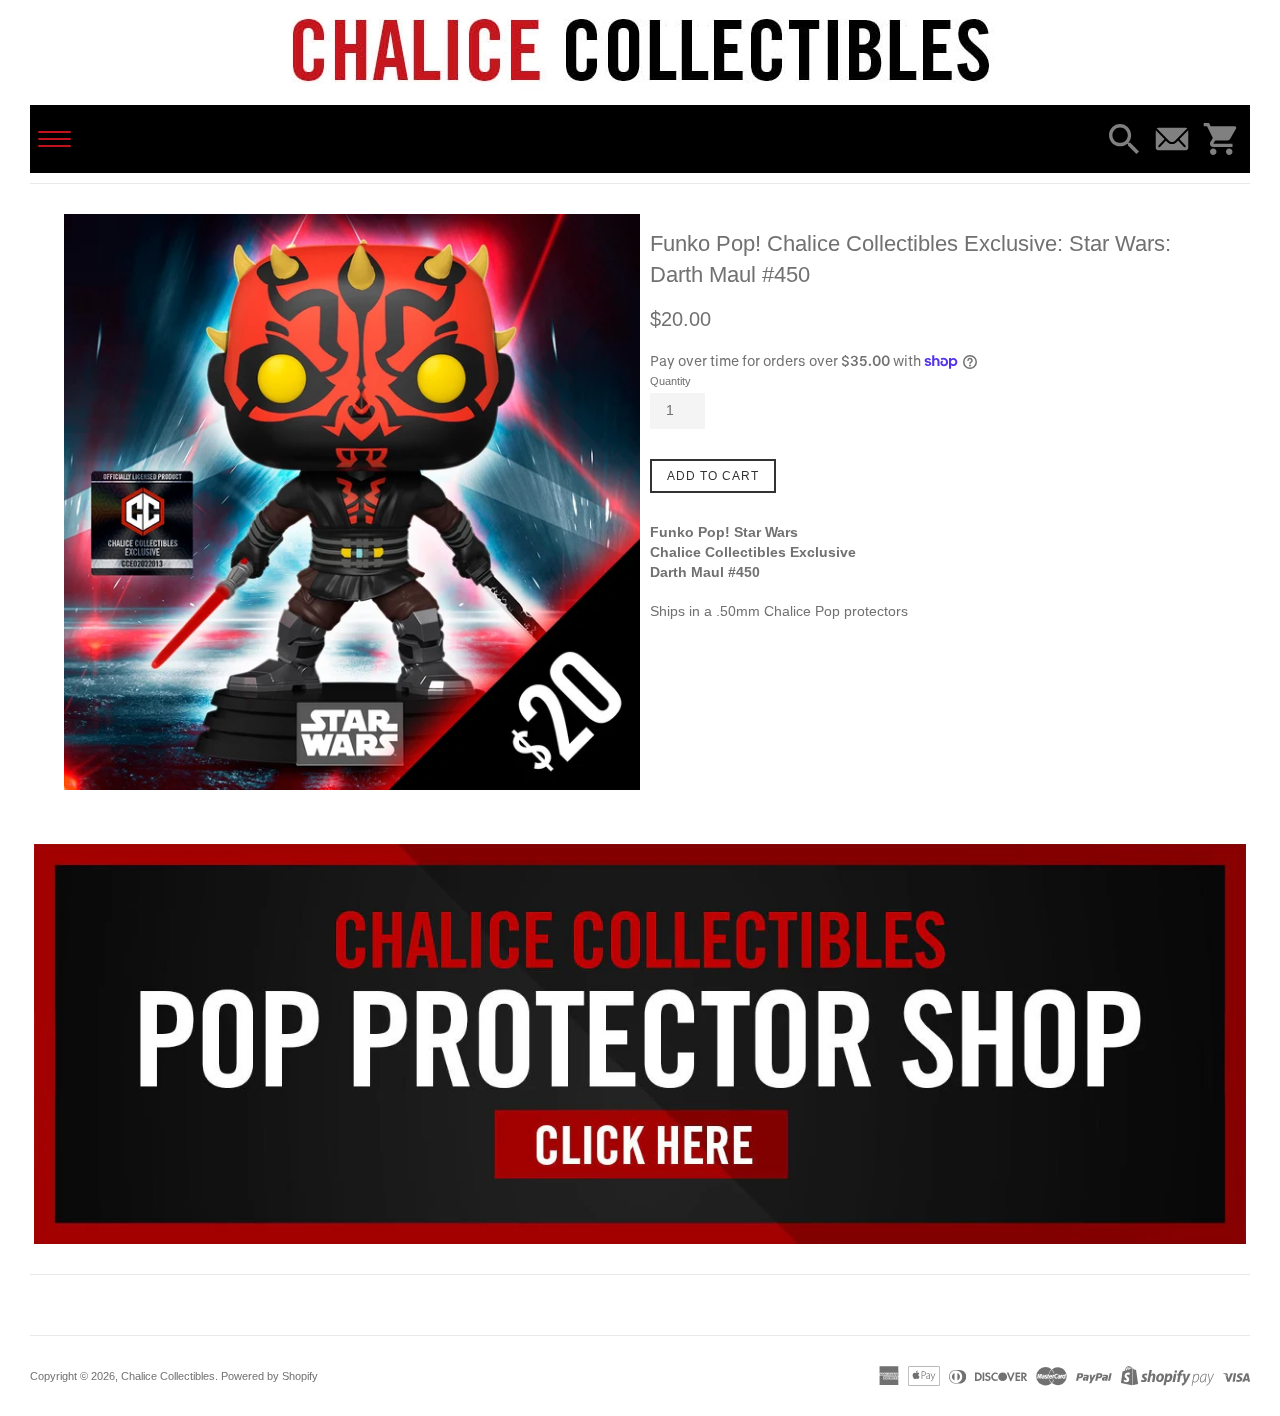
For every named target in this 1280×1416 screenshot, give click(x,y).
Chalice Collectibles (168, 1376)
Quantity (670, 381)
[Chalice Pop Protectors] (640, 1044)
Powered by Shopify (269, 1376)
